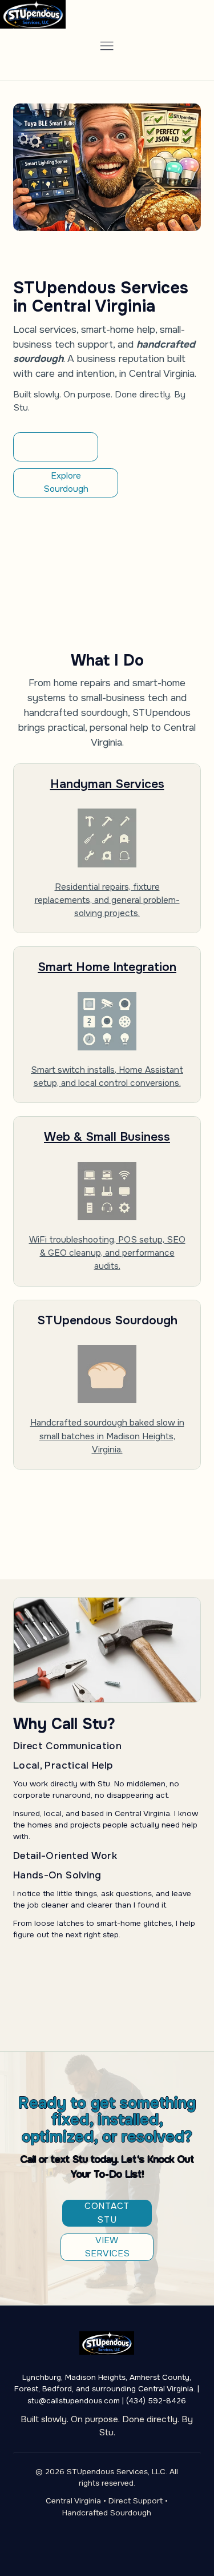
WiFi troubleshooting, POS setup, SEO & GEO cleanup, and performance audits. (107, 1253)
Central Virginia (73, 2501)
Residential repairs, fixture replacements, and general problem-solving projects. (107, 900)
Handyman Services (107, 784)
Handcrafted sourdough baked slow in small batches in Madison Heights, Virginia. (107, 1436)
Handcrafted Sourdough (107, 2513)
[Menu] (107, 46)
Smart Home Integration (107, 967)
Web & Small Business (107, 1136)
